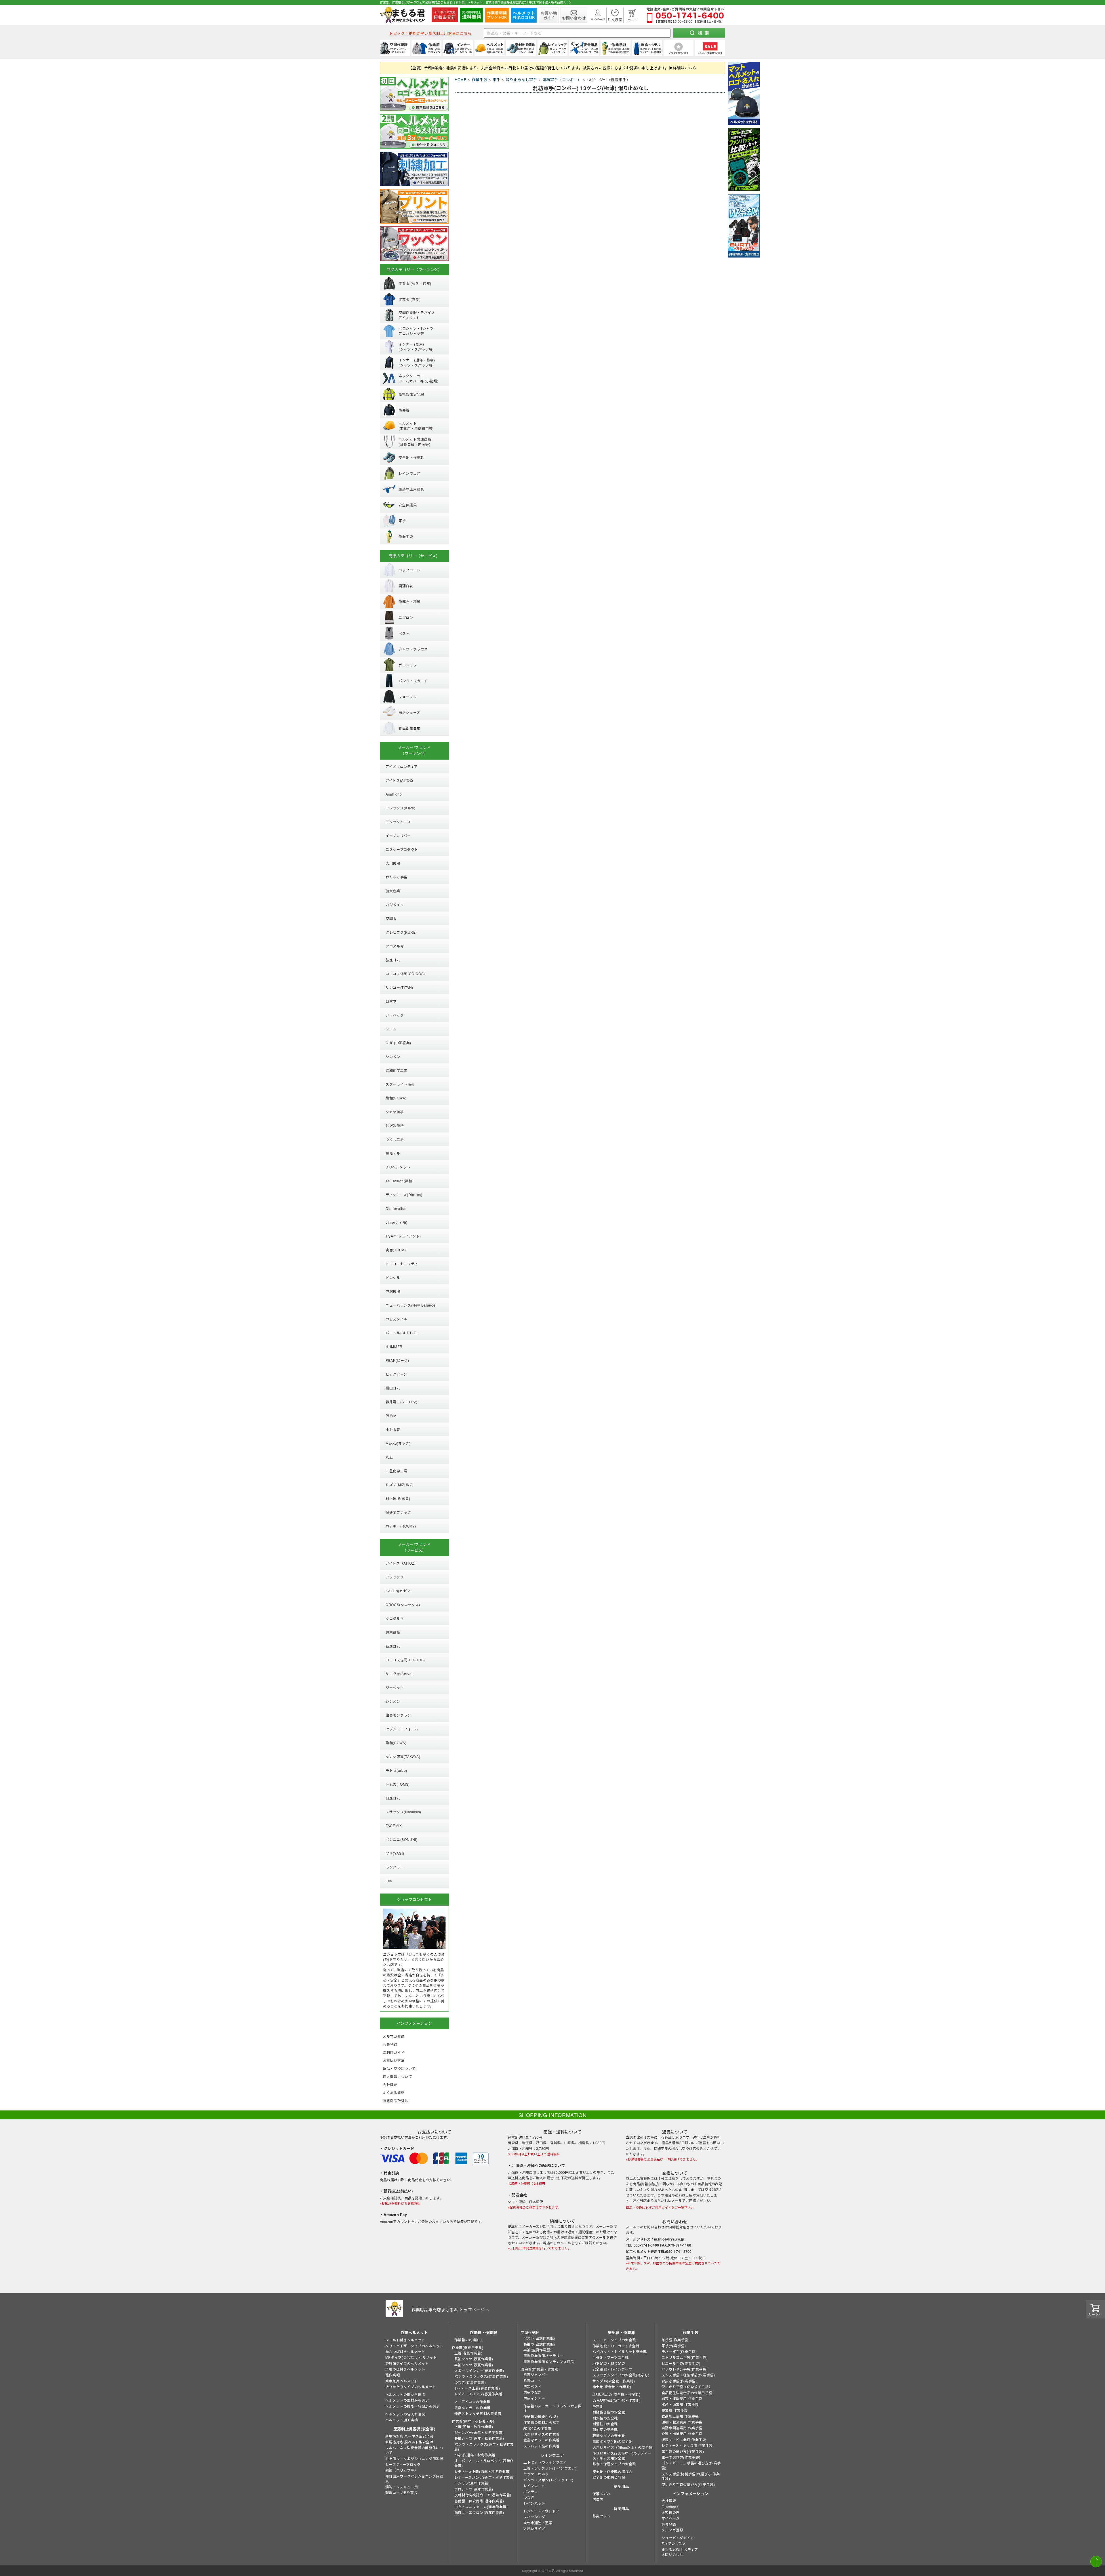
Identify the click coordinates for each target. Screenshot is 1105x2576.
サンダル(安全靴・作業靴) (614, 2381)
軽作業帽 (393, 2375)
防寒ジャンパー (536, 2374)
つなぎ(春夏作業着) (470, 2382)
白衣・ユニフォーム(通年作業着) (481, 2507)
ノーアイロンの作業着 (472, 2401)
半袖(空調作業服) (537, 2350)
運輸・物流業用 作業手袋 (682, 2422)
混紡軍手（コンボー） (562, 80)
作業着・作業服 (483, 2332)
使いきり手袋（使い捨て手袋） (687, 2387)
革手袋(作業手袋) (676, 2340)
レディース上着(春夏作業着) (477, 2388)
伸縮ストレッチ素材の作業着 (478, 2413)
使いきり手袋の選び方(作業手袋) (688, 2484)
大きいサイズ (534, 2528)
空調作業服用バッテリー (543, 2355)
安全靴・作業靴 (622, 2332)
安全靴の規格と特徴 (609, 2477)
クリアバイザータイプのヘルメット (414, 2346)
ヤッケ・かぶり (536, 2474)
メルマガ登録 (672, 2530)
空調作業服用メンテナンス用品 (549, 2362)
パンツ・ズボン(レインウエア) (548, 2480)
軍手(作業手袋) (674, 2346)
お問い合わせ (672, 2554)
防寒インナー (534, 2398)
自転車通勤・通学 (538, 2523)
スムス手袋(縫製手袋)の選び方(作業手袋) (691, 2476)
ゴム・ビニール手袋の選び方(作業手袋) (691, 2465)
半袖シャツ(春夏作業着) (474, 2365)
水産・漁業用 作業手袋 (680, 2404)
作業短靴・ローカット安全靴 (616, 2346)
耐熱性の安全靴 (605, 2418)
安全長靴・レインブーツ (612, 2369)
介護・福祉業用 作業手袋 (682, 2433)
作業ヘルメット (414, 2332)
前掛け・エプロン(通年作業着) (479, 2512)
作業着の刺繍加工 (469, 2340)
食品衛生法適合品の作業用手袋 (687, 2393)
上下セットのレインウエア (545, 2462)
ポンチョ (531, 2491)
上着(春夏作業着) (468, 2353)
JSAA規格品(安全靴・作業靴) (617, 2400)
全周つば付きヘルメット (405, 2369)
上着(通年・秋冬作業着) (474, 2427)
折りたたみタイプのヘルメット (411, 2387)
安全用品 (621, 2486)
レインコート (534, 2486)
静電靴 (598, 2406)
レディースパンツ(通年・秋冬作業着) (485, 2477)
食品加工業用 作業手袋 (680, 2416)
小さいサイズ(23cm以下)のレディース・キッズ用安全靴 (622, 2455)
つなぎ (529, 2497)
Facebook (670, 2507)
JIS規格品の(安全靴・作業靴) (617, 2394)
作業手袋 (480, 80)
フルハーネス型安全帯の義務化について (414, 2450)
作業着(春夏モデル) (468, 2347)
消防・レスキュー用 (402, 2487)
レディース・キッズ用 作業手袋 (687, 2445)
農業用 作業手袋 (675, 2410)
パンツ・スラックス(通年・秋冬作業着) (484, 2447)
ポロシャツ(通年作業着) (474, 2489)
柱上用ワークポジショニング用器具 (414, 2458)
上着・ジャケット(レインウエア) (550, 2468)
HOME (461, 80)
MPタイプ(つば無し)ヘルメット (411, 2357)
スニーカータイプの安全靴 (614, 2340)
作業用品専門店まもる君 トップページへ (450, 2310)
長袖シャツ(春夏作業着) (474, 2359)
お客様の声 (671, 2512)
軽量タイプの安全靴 (609, 2435)
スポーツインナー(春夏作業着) (479, 2370)
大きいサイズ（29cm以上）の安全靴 (623, 2447)
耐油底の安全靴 (605, 2429)
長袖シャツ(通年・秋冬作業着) (479, 2438)
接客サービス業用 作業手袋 (684, 2439)
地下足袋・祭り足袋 (609, 2363)
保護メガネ (602, 2494)
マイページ (671, 2518)
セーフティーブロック (403, 2464)
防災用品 (621, 2509)
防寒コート (533, 2380)
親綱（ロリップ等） (402, 2470)
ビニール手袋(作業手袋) (681, 2363)
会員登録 (669, 2524)
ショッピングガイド (678, 2538)
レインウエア (552, 2455)
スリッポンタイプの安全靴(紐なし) (621, 2375)
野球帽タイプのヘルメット (407, 2363)
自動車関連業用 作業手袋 (682, 2428)
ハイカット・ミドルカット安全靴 (620, 2351)
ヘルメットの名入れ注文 (405, 2414)
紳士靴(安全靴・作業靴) (612, 2387)
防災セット (602, 2516)
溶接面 (598, 2499)
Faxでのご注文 (674, 2543)
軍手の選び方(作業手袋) (681, 2457)
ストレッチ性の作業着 (542, 2446)
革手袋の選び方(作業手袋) (683, 2451)
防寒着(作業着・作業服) (540, 2369)
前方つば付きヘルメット (405, 2351)
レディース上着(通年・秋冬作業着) (483, 2471)
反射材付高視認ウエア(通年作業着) (483, 2495)
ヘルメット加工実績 (402, 2420)
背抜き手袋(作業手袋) (679, 2381)
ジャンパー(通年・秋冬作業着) (479, 2432)
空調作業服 (530, 2332)
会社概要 (669, 2500)
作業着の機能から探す (542, 2416)
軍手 (497, 80)
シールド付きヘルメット (405, 2340)
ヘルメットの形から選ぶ (405, 2394)
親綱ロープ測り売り (401, 2492)
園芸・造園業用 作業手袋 (682, 2398)
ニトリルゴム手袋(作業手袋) (685, 2357)
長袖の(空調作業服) (539, 2344)
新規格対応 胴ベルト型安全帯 (409, 2442)
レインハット (534, 2503)
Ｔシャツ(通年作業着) (472, 2483)
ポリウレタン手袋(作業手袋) (685, 2369)
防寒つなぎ (533, 2392)
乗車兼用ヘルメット (402, 2381)
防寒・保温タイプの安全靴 (614, 2464)
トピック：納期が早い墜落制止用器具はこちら (430, 33)
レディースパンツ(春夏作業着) (479, 2394)
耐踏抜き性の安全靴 (609, 2412)
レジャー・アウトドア (541, 2511)
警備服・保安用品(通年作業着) (479, 2501)
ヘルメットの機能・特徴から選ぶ (413, 2406)
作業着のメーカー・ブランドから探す (552, 2408)
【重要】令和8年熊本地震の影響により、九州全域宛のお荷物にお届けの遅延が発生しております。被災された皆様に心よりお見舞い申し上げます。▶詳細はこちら (552, 68)
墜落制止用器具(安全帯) (414, 2429)
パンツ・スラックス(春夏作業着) (481, 2376)
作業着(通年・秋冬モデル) (473, 2421)
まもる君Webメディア (680, 2549)
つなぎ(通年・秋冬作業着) (476, 2455)
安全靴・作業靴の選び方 (612, 2471)
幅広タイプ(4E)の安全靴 (612, 2441)
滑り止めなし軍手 (521, 80)
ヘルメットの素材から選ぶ (407, 2400)
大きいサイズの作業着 (542, 2434)
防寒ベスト (533, 2386)
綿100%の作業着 (537, 2428)
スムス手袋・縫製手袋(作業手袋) (688, 2375)
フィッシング (534, 2517)
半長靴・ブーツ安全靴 (611, 2357)
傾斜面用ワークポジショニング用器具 (414, 2478)
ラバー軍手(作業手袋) (679, 2351)
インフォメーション (691, 2494)
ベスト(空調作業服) (539, 2338)
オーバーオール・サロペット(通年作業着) (484, 2463)
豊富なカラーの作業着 (473, 2408)
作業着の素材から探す (542, 2422)
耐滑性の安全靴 (605, 2424)
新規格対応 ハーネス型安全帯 (409, 2436)
